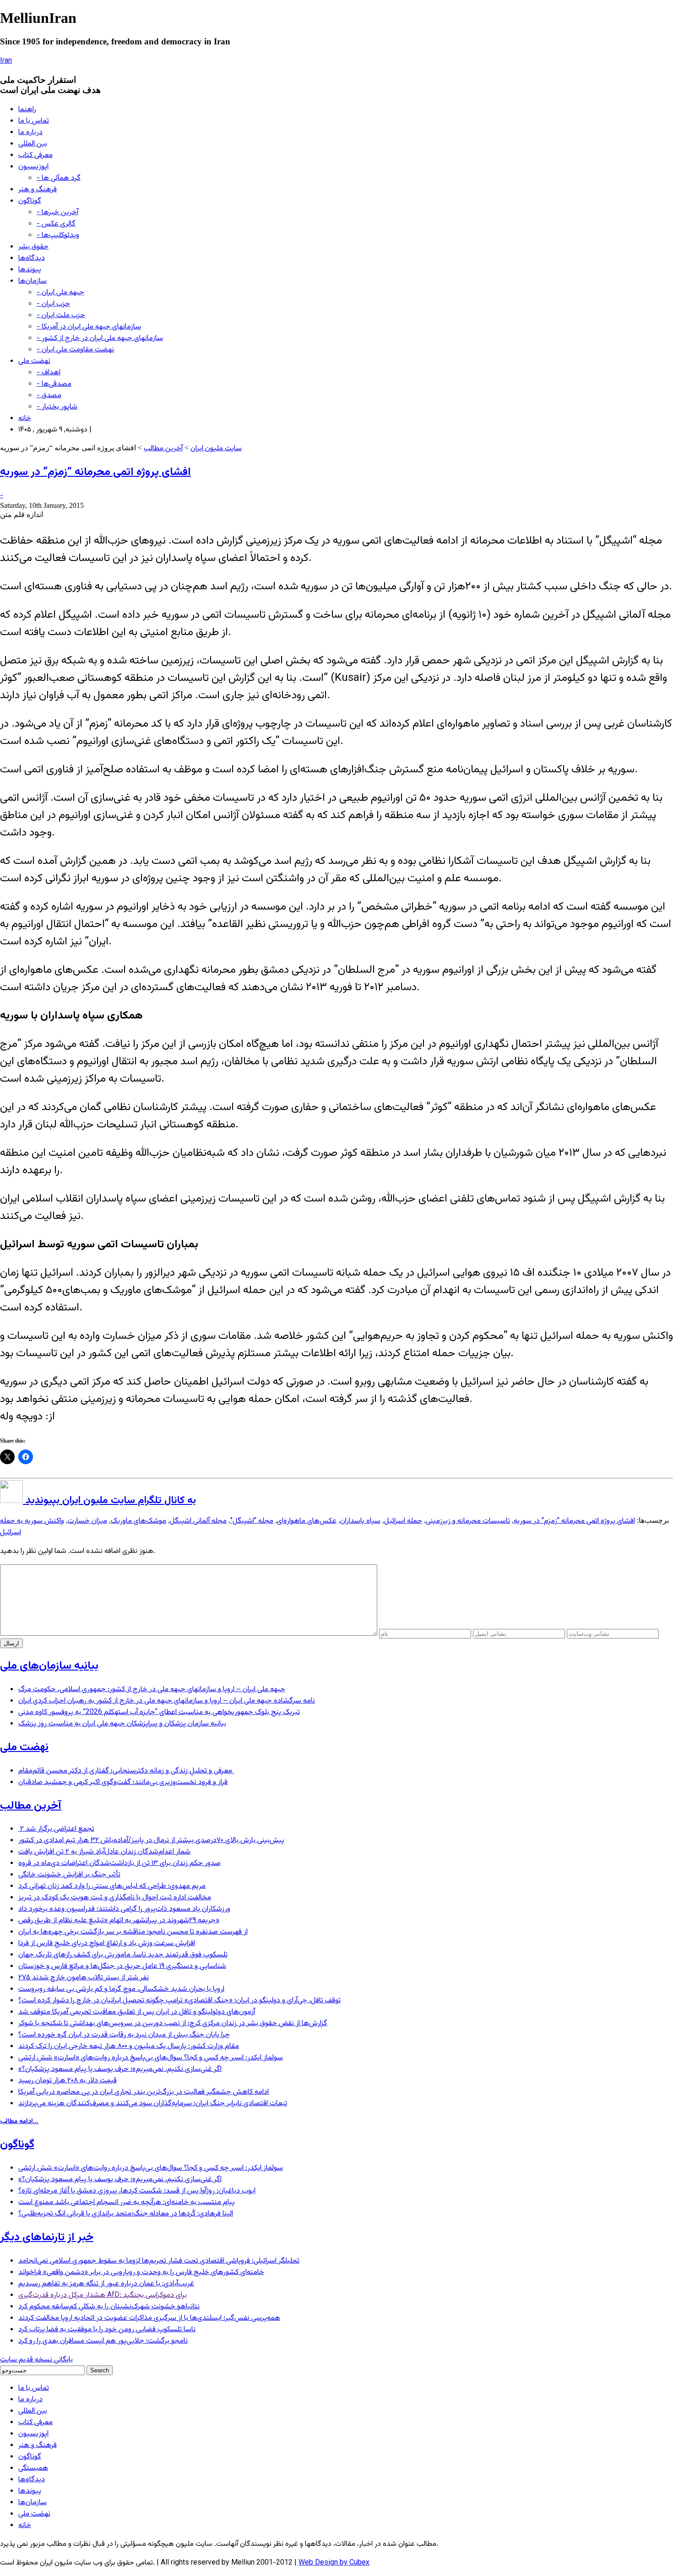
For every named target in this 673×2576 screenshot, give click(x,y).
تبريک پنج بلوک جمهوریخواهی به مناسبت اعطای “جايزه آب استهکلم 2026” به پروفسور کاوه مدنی (159, 1712)
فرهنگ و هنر (38, 190)
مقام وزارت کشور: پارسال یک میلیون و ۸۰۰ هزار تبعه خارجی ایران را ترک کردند (129, 2046)
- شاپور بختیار (57, 407)
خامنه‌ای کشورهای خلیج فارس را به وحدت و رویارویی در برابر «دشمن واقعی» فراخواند (141, 2272)
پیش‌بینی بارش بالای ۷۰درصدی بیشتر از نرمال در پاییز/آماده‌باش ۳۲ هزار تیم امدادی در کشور (151, 1840)
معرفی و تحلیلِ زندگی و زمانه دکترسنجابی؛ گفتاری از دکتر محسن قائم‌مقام (126, 1771)
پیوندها (30, 270)
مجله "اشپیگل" (252, 1521)
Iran (6, 61)
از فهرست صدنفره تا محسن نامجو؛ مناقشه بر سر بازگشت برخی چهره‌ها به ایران (133, 1932)
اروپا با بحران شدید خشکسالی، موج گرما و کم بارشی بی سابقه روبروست (121, 1989)
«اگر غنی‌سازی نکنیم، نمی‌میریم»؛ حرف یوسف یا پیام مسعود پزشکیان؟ (120, 2069)
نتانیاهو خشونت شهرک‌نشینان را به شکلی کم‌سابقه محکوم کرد (109, 2307)
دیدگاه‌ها (32, 258)
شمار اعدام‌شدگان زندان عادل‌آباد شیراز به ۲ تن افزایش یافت (104, 1852)
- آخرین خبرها (57, 213)
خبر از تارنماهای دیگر (47, 2237)
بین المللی (33, 144)
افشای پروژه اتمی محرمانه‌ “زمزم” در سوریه (95, 472)
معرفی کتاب (35, 155)
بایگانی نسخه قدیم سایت (36, 2360)
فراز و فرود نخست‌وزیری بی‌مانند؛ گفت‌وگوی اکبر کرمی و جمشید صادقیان (123, 1782)
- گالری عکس (56, 224)
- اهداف (49, 373)
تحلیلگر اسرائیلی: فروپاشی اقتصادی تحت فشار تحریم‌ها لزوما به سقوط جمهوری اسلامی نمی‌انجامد (159, 2261)
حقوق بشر (33, 247)
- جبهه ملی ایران (60, 293)
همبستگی (33, 2468)
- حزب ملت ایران (61, 315)
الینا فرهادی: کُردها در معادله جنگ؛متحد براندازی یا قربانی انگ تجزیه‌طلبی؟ (126, 2214)
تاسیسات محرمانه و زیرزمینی (468, 1521)
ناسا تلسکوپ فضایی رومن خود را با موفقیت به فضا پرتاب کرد (107, 2330)
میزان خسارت (87, 1521)
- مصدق (49, 396)
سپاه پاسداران (360, 1521)
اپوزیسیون (33, 167)
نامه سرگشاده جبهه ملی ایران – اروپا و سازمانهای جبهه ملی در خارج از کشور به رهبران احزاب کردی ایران (167, 1701)
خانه (25, 418)
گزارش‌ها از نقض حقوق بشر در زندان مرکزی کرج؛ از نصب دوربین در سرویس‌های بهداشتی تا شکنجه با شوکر (173, 2024)
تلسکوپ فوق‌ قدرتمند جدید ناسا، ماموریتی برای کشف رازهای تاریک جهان (123, 1955)
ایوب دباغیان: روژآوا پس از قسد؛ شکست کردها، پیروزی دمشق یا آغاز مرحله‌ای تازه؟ (137, 2191)
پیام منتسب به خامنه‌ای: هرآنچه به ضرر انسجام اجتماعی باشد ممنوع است (127, 2202)
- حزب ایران (53, 304)
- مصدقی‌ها (54, 384)
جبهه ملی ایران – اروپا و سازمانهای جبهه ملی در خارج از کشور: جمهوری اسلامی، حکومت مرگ (152, 1689)
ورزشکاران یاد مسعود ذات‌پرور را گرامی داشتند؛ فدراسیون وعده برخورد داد (124, 1909)
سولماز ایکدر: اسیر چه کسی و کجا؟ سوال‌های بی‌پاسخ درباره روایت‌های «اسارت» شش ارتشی (151, 2058)
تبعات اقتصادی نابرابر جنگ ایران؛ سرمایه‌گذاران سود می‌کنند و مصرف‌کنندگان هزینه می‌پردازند (153, 2104)
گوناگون (30, 201)
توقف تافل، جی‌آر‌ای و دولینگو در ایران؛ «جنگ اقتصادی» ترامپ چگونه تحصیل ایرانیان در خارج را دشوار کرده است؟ (179, 2001)
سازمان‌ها (33, 281)
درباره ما (30, 132)
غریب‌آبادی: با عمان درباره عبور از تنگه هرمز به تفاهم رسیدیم (106, 2284)
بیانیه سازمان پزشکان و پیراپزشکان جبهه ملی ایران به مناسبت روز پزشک (122, 1724)
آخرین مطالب (163, 449)
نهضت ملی (34, 361)
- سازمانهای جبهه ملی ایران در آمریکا (89, 327)
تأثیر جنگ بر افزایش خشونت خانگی (69, 1875)
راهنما (27, 110)
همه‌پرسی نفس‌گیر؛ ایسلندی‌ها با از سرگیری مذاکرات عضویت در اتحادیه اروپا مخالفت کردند (149, 2318)
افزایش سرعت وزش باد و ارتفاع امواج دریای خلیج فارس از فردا (107, 1943)
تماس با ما (34, 121)
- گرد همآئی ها (59, 178)
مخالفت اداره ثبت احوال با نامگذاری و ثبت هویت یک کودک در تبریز (115, 1898)
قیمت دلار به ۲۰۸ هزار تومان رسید (68, 2081)
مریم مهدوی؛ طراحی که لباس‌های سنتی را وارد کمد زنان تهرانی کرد (112, 1886)
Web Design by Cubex (334, 2563)
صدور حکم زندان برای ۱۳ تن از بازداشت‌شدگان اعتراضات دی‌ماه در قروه (119, 1863)
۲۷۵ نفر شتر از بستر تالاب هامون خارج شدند (84, 1978)
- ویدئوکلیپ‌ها (58, 235)
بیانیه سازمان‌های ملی (49, 1666)
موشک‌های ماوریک (138, 1521)
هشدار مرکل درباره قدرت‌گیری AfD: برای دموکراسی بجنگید (103, 2295)
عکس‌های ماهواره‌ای (307, 1521)
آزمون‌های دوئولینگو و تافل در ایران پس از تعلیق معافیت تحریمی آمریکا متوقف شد (137, 2012)
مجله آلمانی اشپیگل (198, 1521)
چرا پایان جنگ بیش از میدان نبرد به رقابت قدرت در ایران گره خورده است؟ (124, 2035)
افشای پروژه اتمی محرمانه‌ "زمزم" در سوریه (574, 1521)
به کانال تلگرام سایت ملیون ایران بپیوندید (109, 1501)
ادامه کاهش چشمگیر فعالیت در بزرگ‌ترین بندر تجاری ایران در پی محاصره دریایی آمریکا (144, 2092)
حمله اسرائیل (403, 1521)
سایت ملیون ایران (216, 449)
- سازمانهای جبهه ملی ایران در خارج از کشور (100, 338)
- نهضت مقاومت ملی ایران (75, 350)
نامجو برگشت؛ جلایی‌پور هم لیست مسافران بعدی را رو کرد (103, 2341)
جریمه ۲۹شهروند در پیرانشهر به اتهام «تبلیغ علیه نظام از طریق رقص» (119, 1921)
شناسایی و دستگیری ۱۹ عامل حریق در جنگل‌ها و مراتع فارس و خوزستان (122, 1966)
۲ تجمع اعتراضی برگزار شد (56, 1829)
